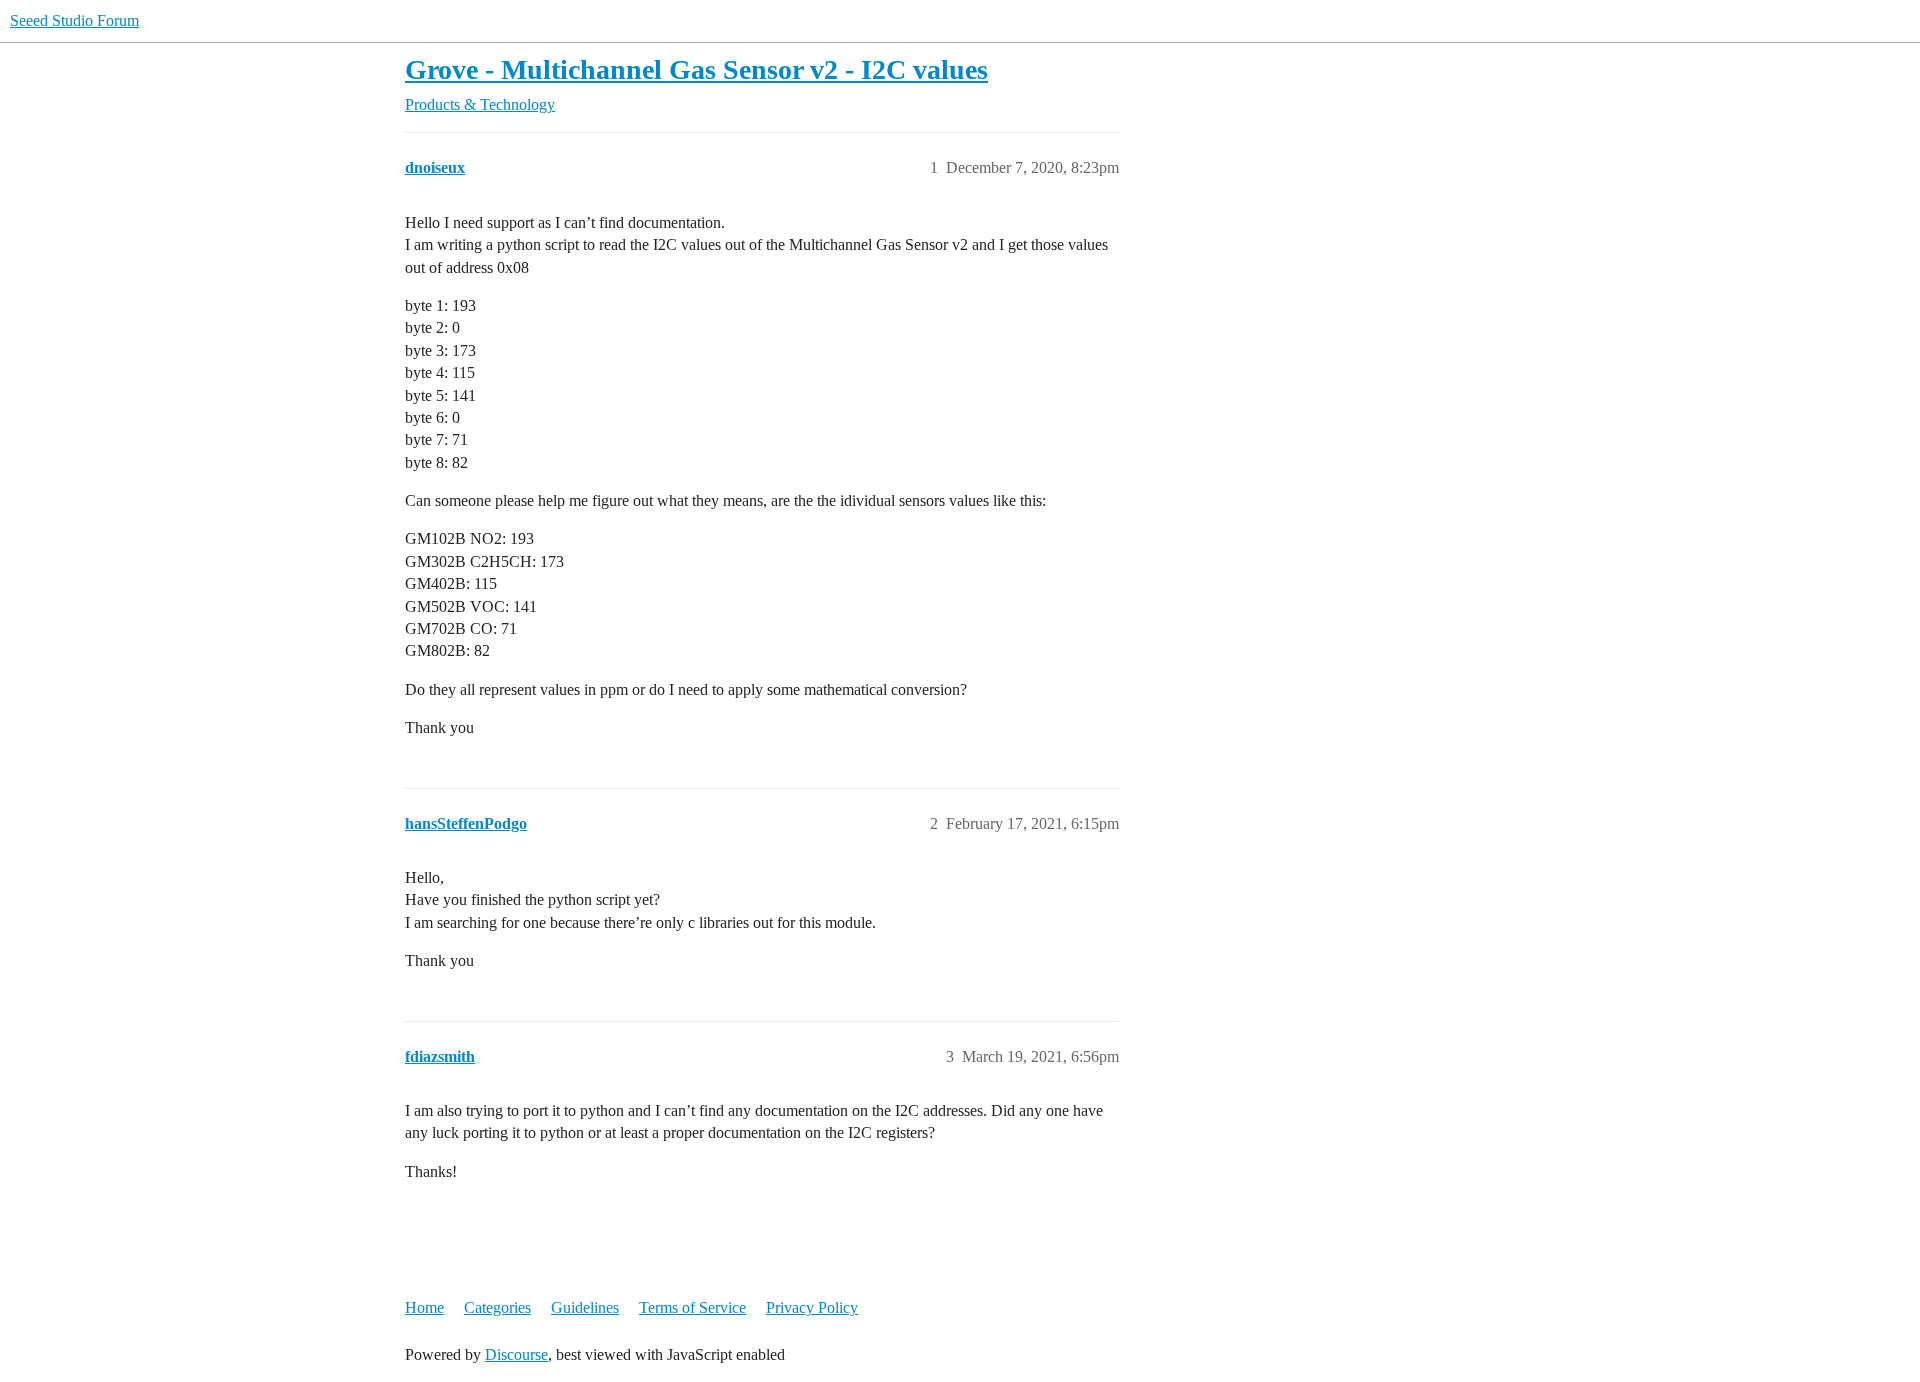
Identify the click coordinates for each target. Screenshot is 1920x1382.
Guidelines (585, 1307)
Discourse (516, 1354)
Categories (497, 1307)
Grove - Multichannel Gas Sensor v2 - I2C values (696, 69)
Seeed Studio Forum (74, 20)
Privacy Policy (812, 1307)
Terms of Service (692, 1307)
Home (424, 1307)
